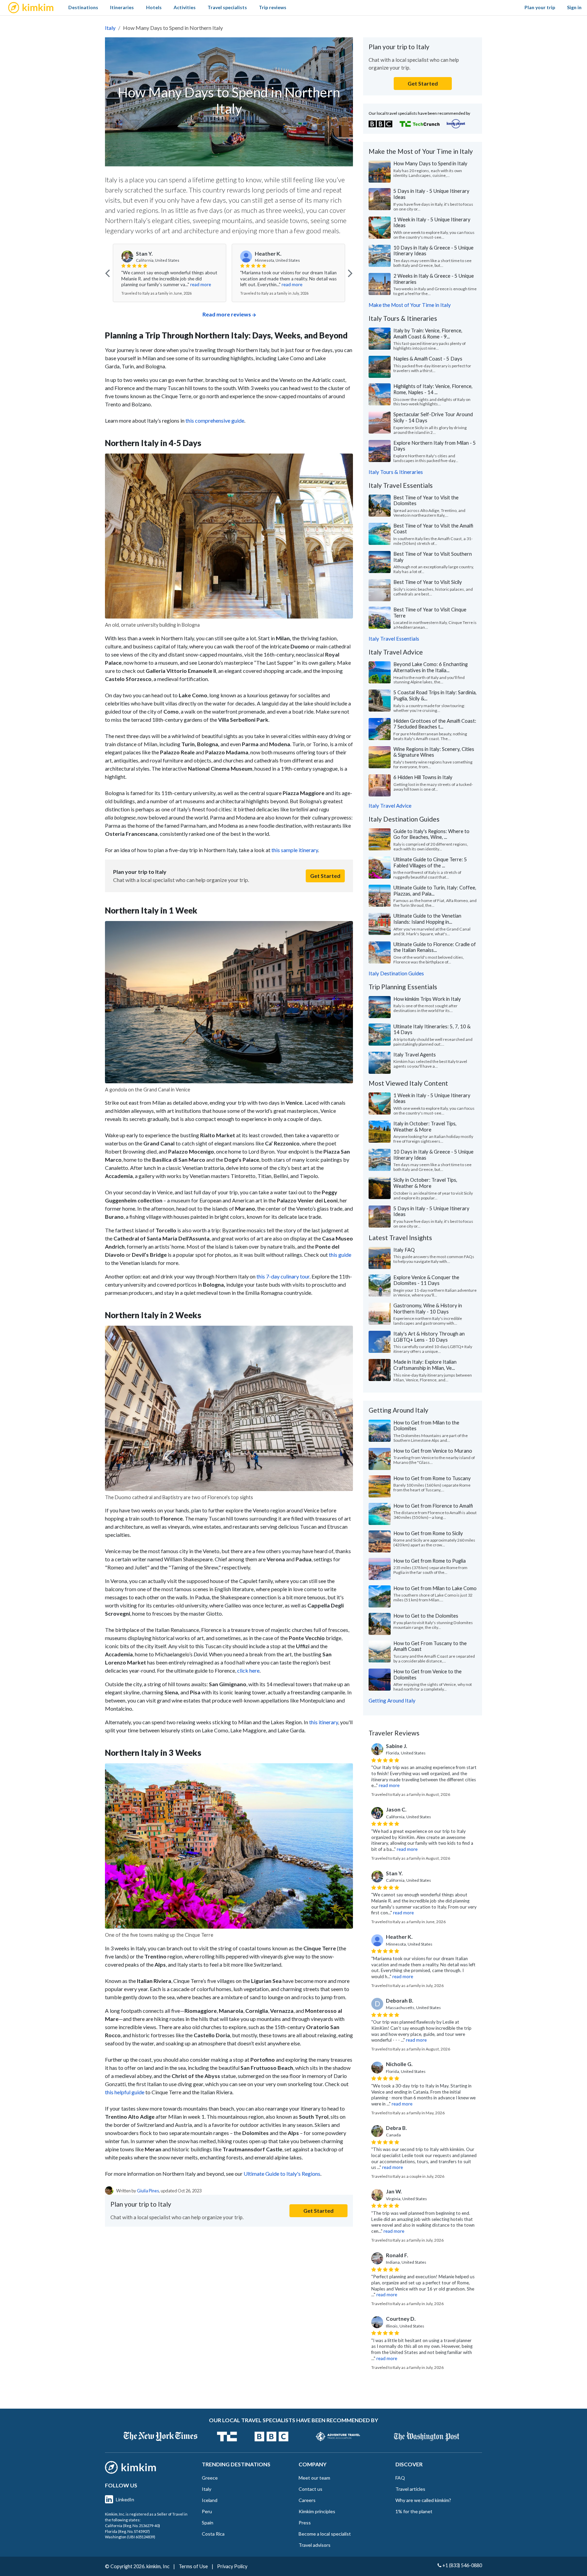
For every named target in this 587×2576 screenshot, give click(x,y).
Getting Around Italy (392, 1700)
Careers (307, 2500)
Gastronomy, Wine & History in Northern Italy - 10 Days (428, 1308)
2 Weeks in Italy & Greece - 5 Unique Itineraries (434, 279)
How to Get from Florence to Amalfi (433, 1506)
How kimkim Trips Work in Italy (427, 999)
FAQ (400, 2478)
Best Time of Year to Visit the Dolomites (426, 500)
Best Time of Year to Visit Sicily (428, 582)
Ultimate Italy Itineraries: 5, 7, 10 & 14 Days (432, 1029)
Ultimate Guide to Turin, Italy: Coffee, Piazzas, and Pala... (435, 890)
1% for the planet (414, 2511)
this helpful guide (125, 2092)
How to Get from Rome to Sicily (428, 1533)
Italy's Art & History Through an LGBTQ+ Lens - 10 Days (429, 1337)
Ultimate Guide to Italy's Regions (282, 2174)
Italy (110, 28)
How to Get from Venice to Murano (433, 1451)
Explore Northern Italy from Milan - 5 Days (435, 446)
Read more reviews (227, 314)
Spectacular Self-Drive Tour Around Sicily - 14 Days (433, 417)
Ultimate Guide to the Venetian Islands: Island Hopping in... (427, 919)
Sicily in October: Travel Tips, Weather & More (425, 1183)
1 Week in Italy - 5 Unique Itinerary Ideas (432, 222)
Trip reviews (273, 7)
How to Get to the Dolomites (426, 1616)
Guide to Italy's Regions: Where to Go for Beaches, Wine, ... (431, 834)
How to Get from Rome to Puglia (430, 1561)
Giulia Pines (148, 2191)
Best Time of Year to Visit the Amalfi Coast (433, 529)
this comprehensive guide (215, 420)
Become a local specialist (325, 2534)
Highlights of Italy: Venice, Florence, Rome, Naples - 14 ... (433, 389)
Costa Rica (213, 2534)
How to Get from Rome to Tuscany (432, 1478)
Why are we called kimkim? (423, 2500)
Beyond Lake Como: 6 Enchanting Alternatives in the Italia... (431, 667)
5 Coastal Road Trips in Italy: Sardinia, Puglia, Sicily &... (435, 695)
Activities (185, 7)
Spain (208, 2523)
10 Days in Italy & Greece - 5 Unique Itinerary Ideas (433, 251)
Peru (207, 2511)
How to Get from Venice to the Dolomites (428, 1674)
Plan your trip (540, 7)
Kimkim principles (317, 2511)
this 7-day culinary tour (283, 1276)
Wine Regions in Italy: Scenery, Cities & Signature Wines (434, 752)
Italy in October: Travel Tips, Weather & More (425, 1126)
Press (305, 2523)
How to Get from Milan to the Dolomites (426, 1425)
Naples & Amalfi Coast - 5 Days (428, 358)
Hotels (154, 7)
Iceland (210, 2500)
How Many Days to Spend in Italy (430, 163)
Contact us (310, 2489)
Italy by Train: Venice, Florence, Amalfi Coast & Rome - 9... (428, 333)
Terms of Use (193, 2566)
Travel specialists (227, 7)
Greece (210, 2478)
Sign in (574, 7)
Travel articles (410, 2489)
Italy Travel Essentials (394, 639)
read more (173, 284)
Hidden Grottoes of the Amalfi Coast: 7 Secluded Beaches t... (435, 724)
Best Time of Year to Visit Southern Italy (433, 557)
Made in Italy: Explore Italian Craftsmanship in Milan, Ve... (425, 1365)
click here (248, 1670)
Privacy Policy (232, 2566)
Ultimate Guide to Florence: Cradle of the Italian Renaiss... (435, 947)
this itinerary (323, 1722)
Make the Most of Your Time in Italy (410, 305)
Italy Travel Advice (390, 806)
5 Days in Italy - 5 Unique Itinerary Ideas (431, 194)
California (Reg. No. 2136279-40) (132, 2526)
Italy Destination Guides (396, 973)
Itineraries (122, 7)
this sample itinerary (295, 850)
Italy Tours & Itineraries (396, 472)
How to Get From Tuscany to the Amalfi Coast (430, 1646)
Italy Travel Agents (415, 1054)
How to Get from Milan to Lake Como (435, 1588)
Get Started (325, 876)
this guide (340, 1255)
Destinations (83, 7)
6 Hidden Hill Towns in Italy (423, 777)
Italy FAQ (404, 1250)
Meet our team (314, 2478)
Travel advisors (315, 2545)
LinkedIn (125, 2499)
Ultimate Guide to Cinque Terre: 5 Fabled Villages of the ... (430, 862)
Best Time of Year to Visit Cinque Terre (430, 612)
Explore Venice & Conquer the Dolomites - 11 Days (426, 1280)
